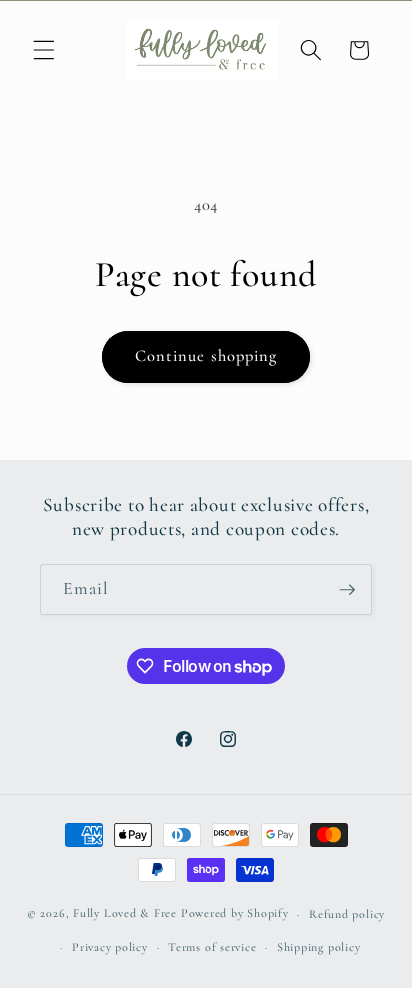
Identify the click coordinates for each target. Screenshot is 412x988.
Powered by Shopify (235, 914)
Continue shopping (206, 356)
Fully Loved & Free (125, 914)
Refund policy (347, 914)
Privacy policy (110, 947)
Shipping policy (319, 947)
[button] (44, 50)
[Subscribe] (347, 590)
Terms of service (212, 947)
